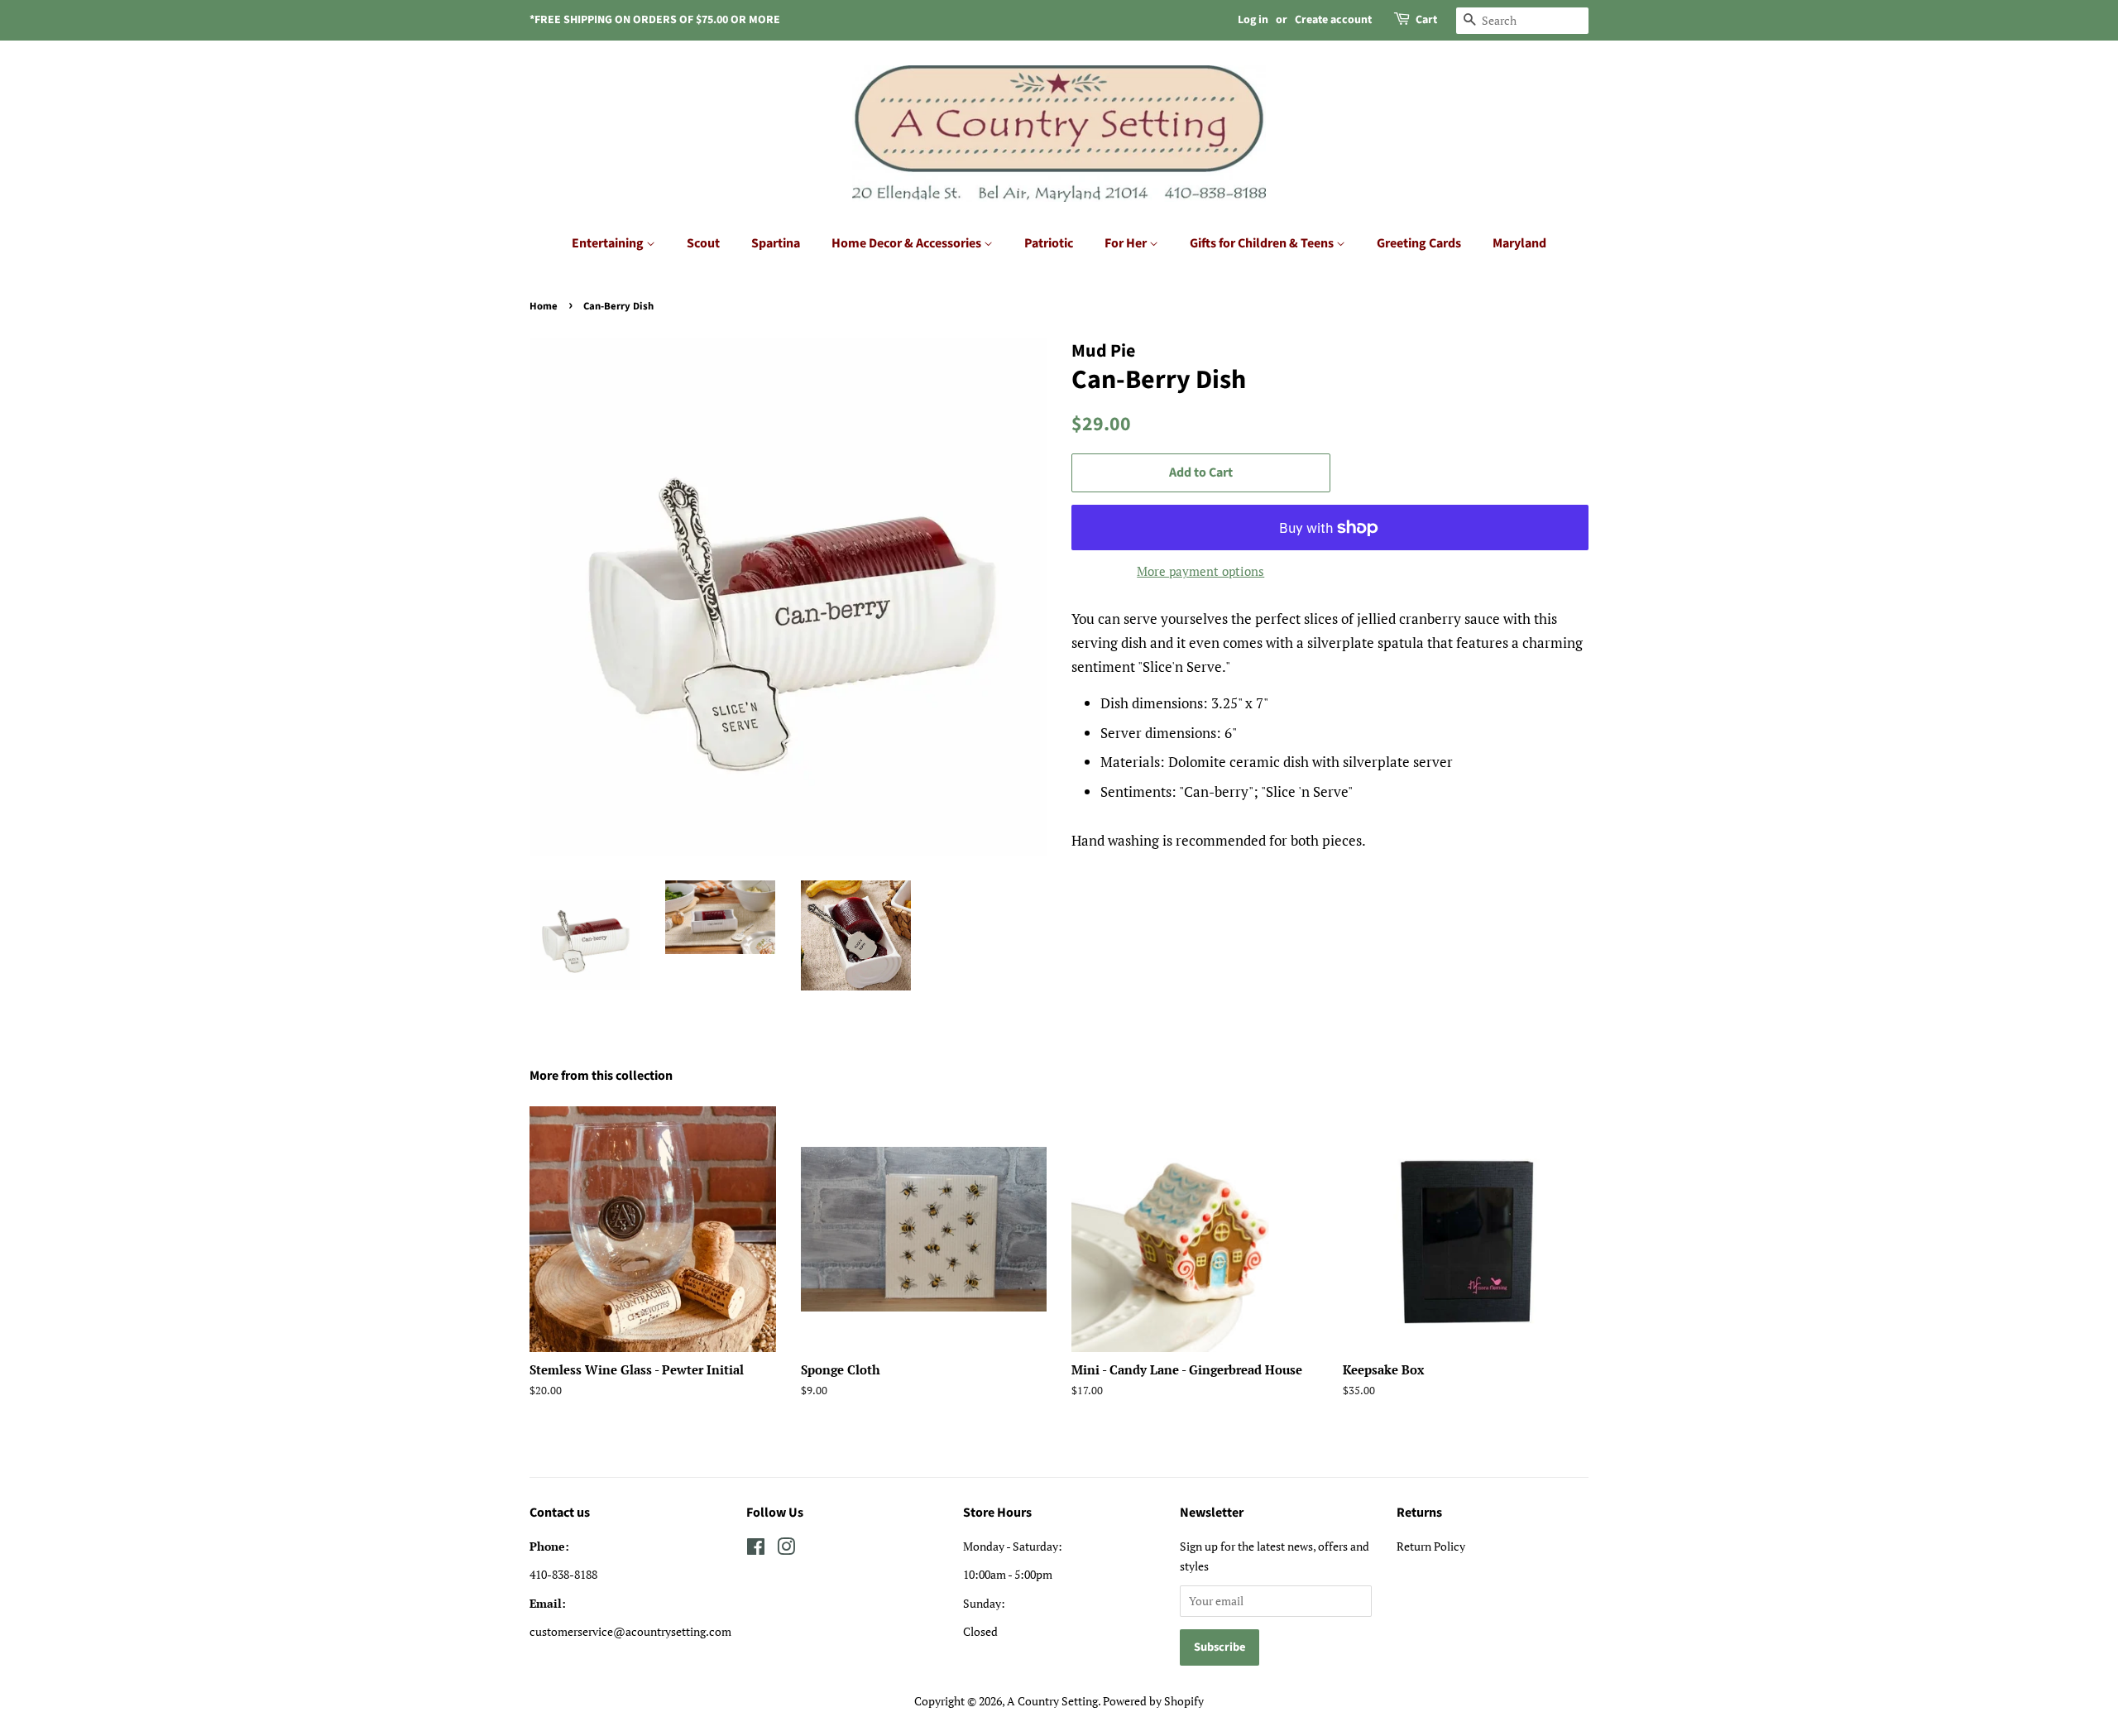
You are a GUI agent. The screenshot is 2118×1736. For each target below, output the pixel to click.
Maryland (1519, 243)
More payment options (1200, 571)
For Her (1127, 243)
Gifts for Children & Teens (1263, 243)
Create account (1333, 20)
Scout (703, 243)
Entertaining (609, 243)
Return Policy (1431, 1546)
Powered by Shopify (1153, 1701)
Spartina (776, 243)
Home (544, 306)
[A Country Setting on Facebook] (756, 1549)
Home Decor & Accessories (908, 243)
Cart (1426, 20)
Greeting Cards (1419, 243)
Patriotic (1049, 243)
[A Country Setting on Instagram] (786, 1549)
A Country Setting (1052, 1701)
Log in (1253, 20)
